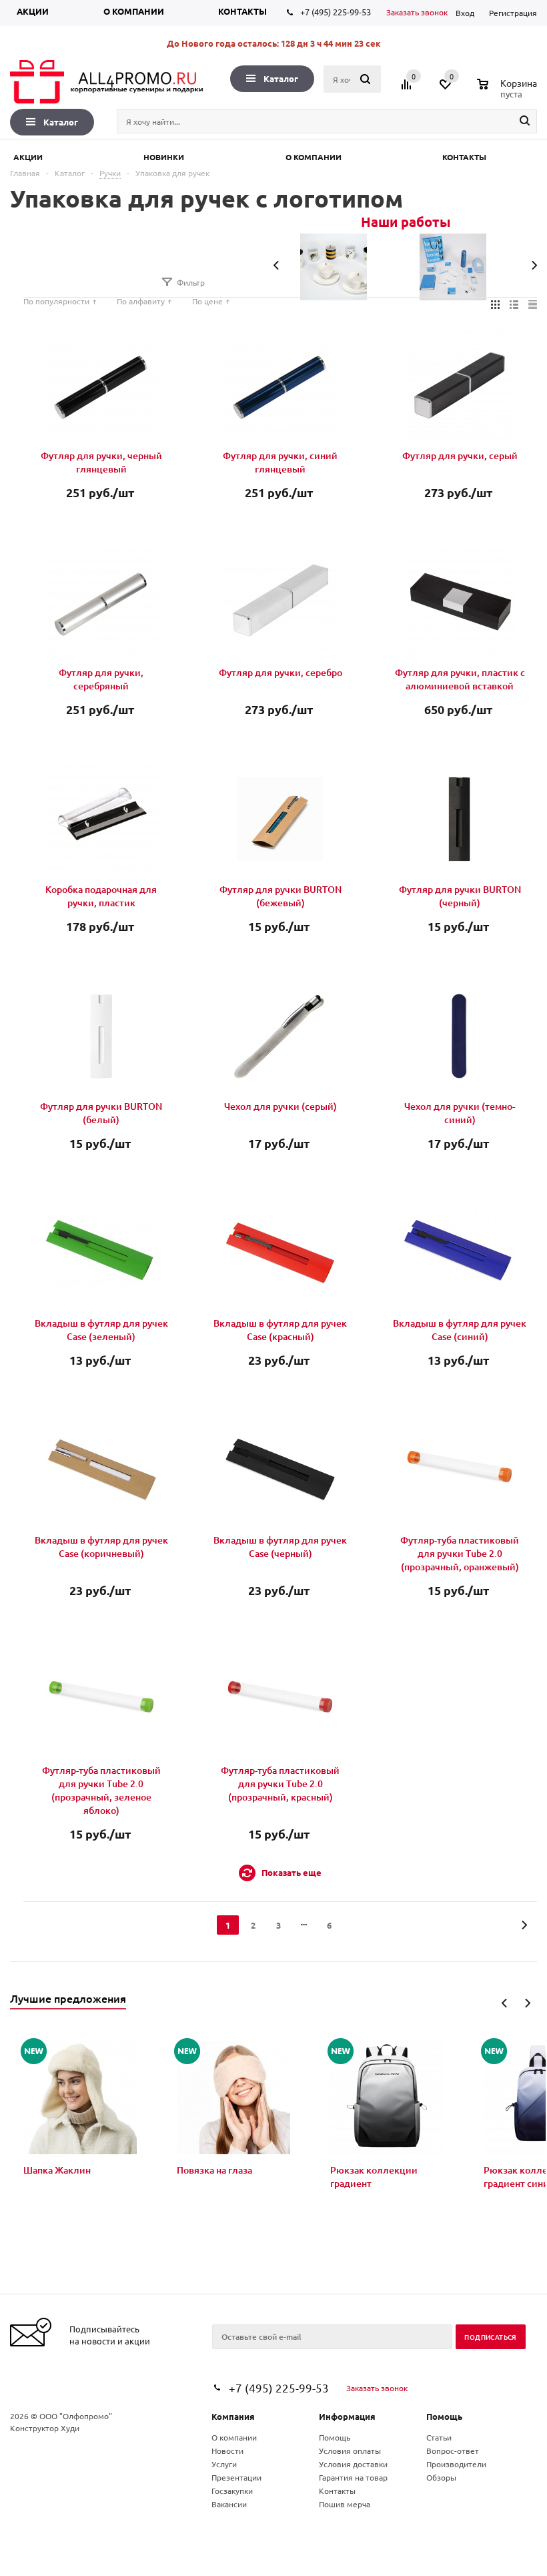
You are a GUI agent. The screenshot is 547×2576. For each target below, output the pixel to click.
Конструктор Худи (45, 2428)
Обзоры (441, 2477)
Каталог (281, 78)
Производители (456, 2464)
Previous (505, 2003)
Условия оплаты (350, 2451)
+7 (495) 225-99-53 (336, 12)
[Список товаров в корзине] (509, 92)
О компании (134, 11)
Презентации (236, 2477)
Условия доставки (353, 2464)
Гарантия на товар (353, 2477)
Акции (33, 11)
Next (527, 2003)
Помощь (444, 2416)
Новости (227, 2451)
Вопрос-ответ (453, 2451)
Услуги (224, 2464)
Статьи (439, 2437)
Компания (233, 2416)
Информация (347, 2416)
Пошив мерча (345, 2504)
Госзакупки (232, 2491)
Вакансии (229, 2504)
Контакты (242, 11)
